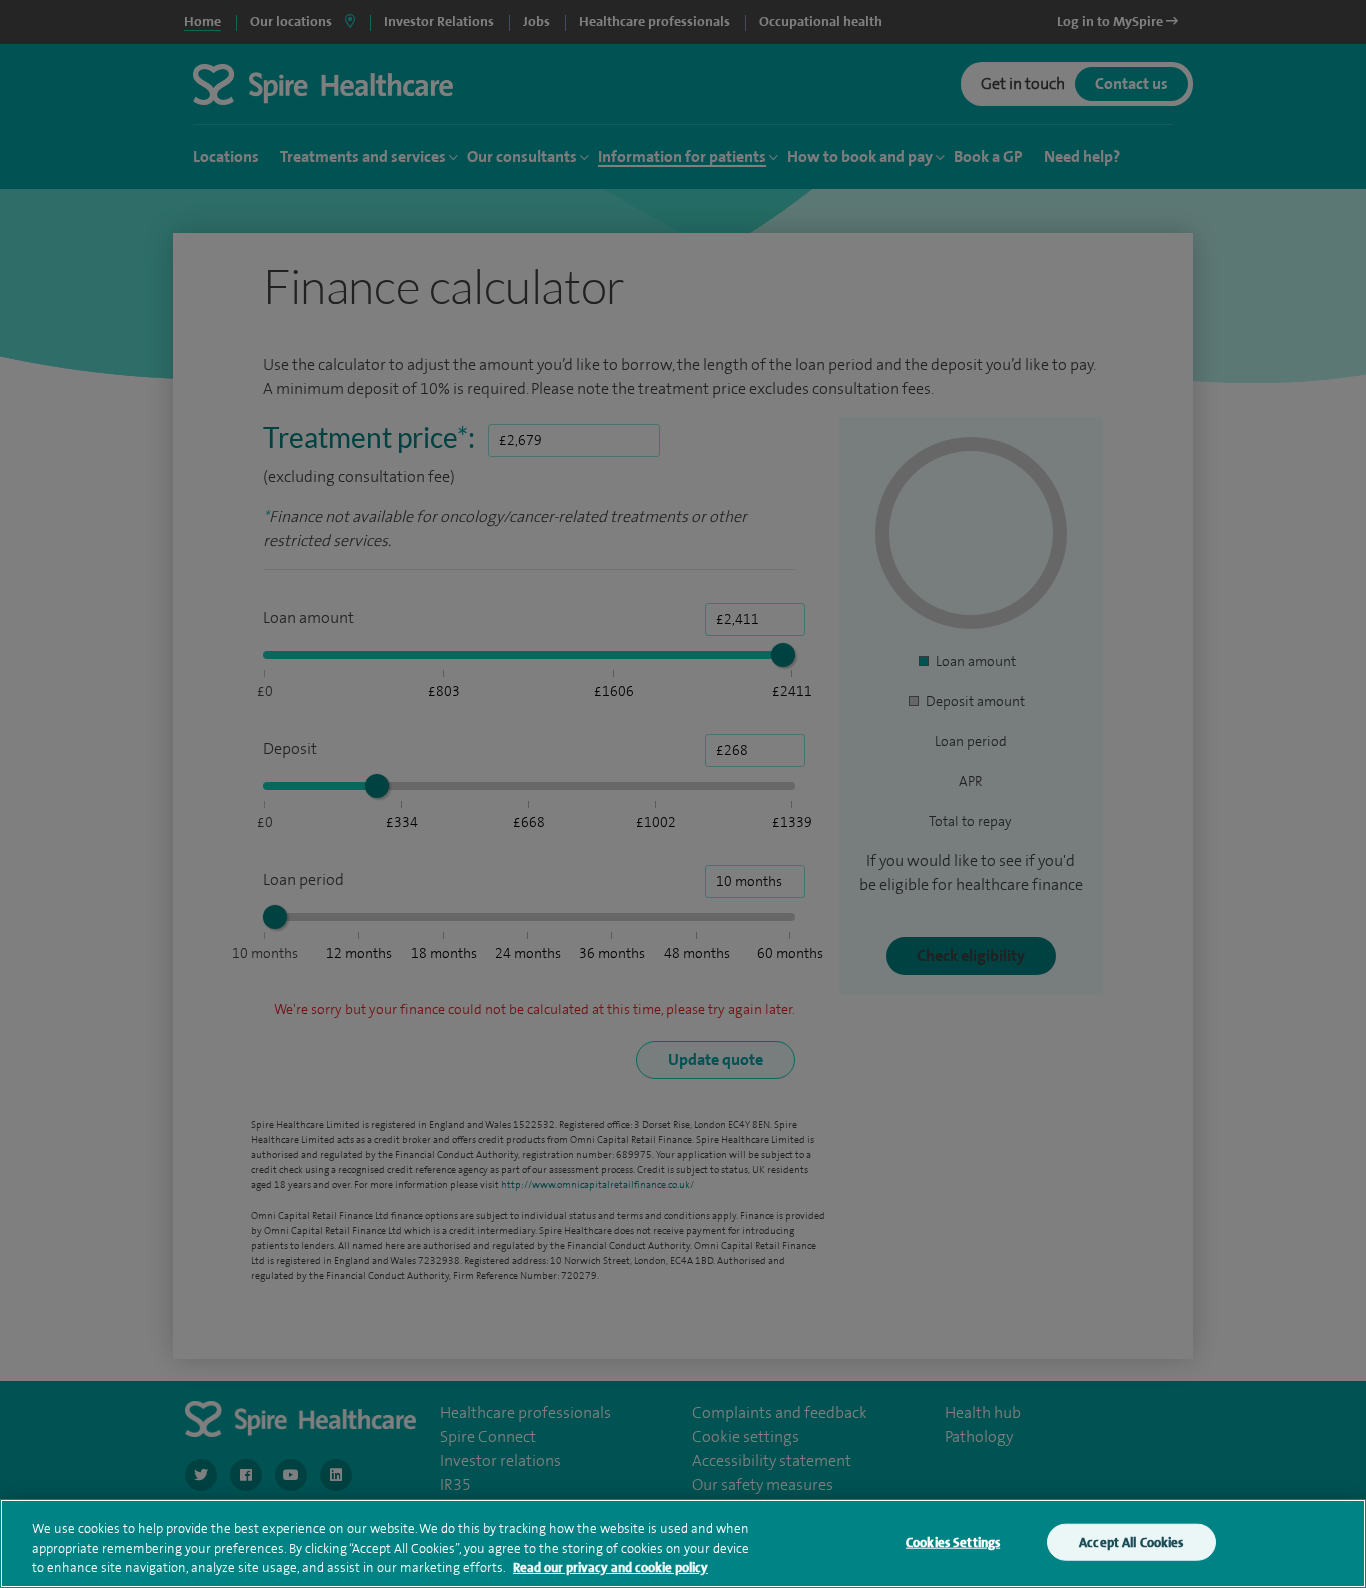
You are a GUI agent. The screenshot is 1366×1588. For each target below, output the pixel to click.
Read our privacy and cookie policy (610, 1567)
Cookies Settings (953, 1541)
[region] (683, 1543)
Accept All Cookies (1131, 1541)
